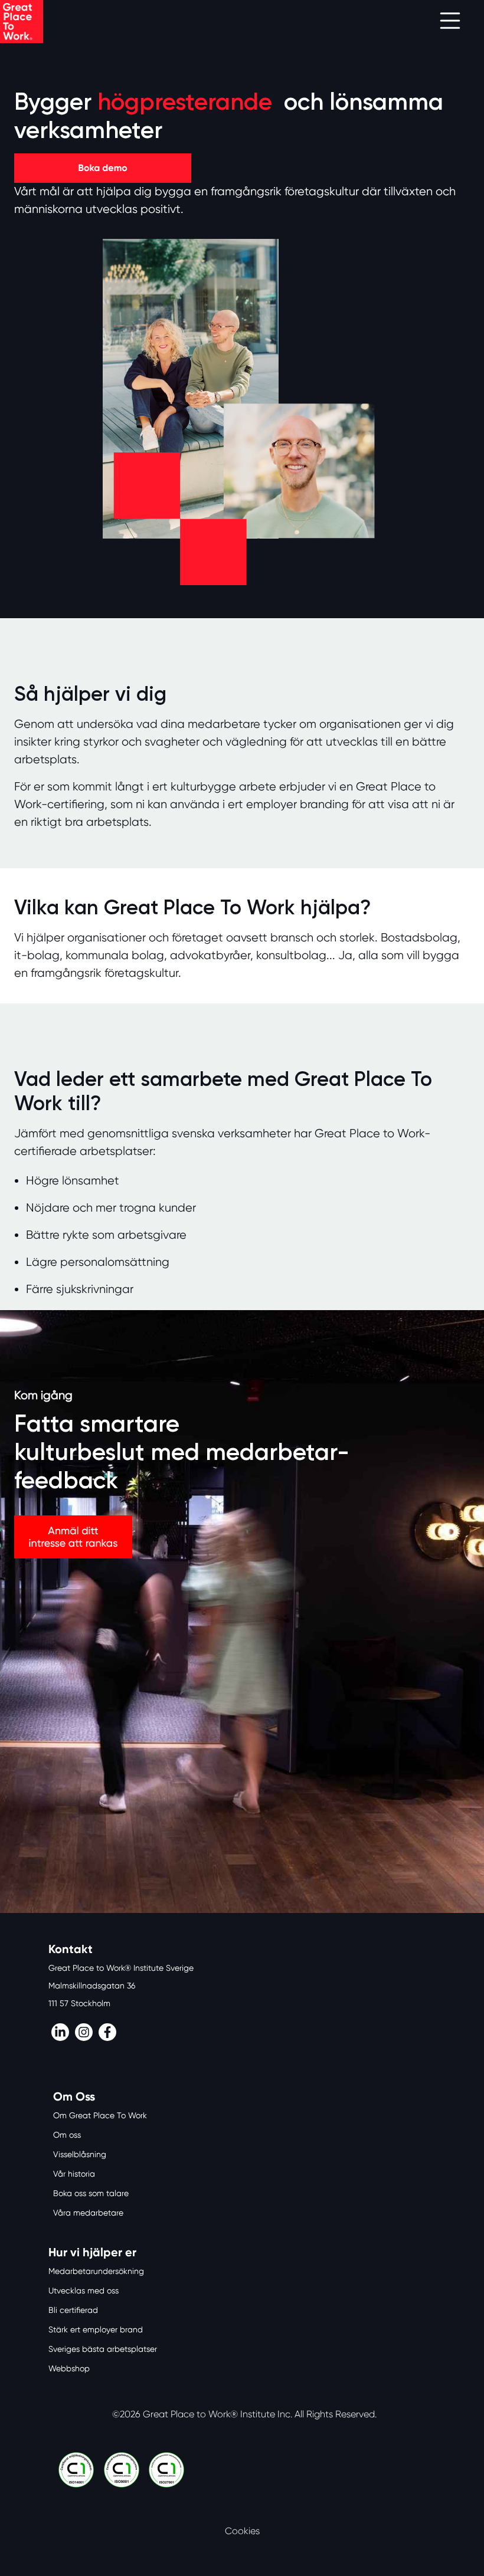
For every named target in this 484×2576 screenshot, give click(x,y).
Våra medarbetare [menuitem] (88, 2213)
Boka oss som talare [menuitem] (91, 2193)
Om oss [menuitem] (67, 2135)
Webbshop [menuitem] (69, 2368)
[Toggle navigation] (450, 22)
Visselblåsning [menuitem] (80, 2154)
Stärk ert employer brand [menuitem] (96, 2329)
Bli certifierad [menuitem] (73, 2310)
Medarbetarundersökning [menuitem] (96, 2271)
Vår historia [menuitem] (74, 2174)
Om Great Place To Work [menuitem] (100, 2115)
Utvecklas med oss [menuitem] (84, 2290)
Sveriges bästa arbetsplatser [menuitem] (103, 2349)
